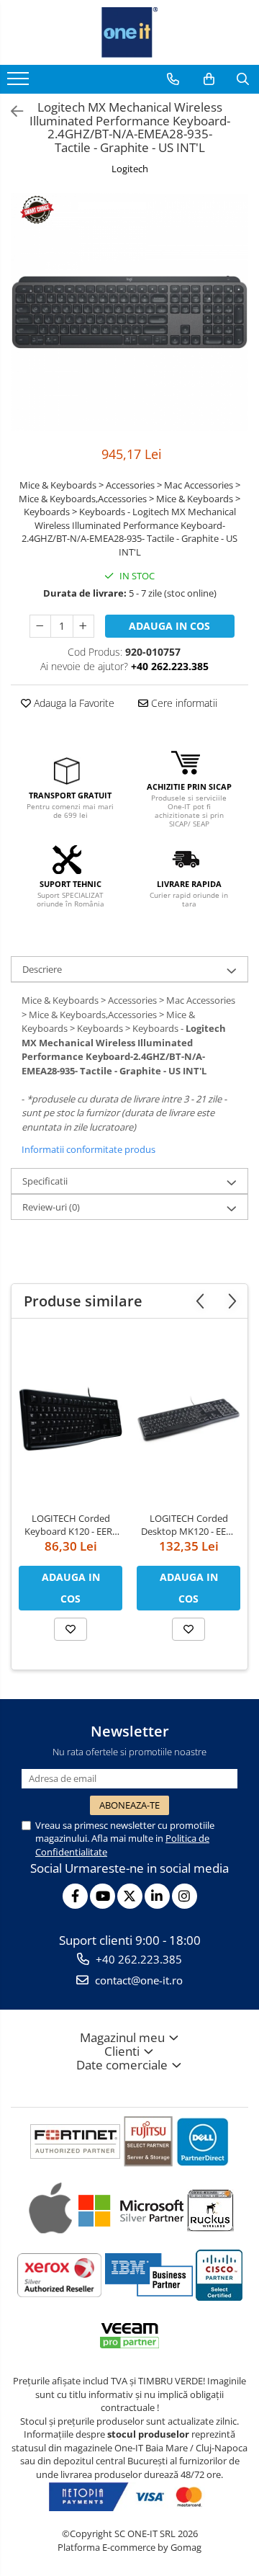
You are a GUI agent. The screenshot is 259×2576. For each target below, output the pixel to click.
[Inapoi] (11, 111)
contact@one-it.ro (137, 1980)
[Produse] (20, 83)
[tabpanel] (129, 312)
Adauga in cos (169, 626)
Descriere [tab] (42, 969)
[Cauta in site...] (243, 79)
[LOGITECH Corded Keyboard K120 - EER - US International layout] (71, 1419)
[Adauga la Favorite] (71, 1629)
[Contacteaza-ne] (173, 79)
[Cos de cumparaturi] (209, 79)
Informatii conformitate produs (88, 1149)
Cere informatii (183, 703)
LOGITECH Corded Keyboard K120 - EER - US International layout (71, 1525)
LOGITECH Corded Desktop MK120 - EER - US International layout (189, 1525)
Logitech (130, 169)
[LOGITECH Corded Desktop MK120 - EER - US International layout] (188, 1419)
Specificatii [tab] (45, 1181)
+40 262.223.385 (137, 1959)
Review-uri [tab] (51, 1207)
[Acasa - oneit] (129, 32)
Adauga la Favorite (73, 703)
